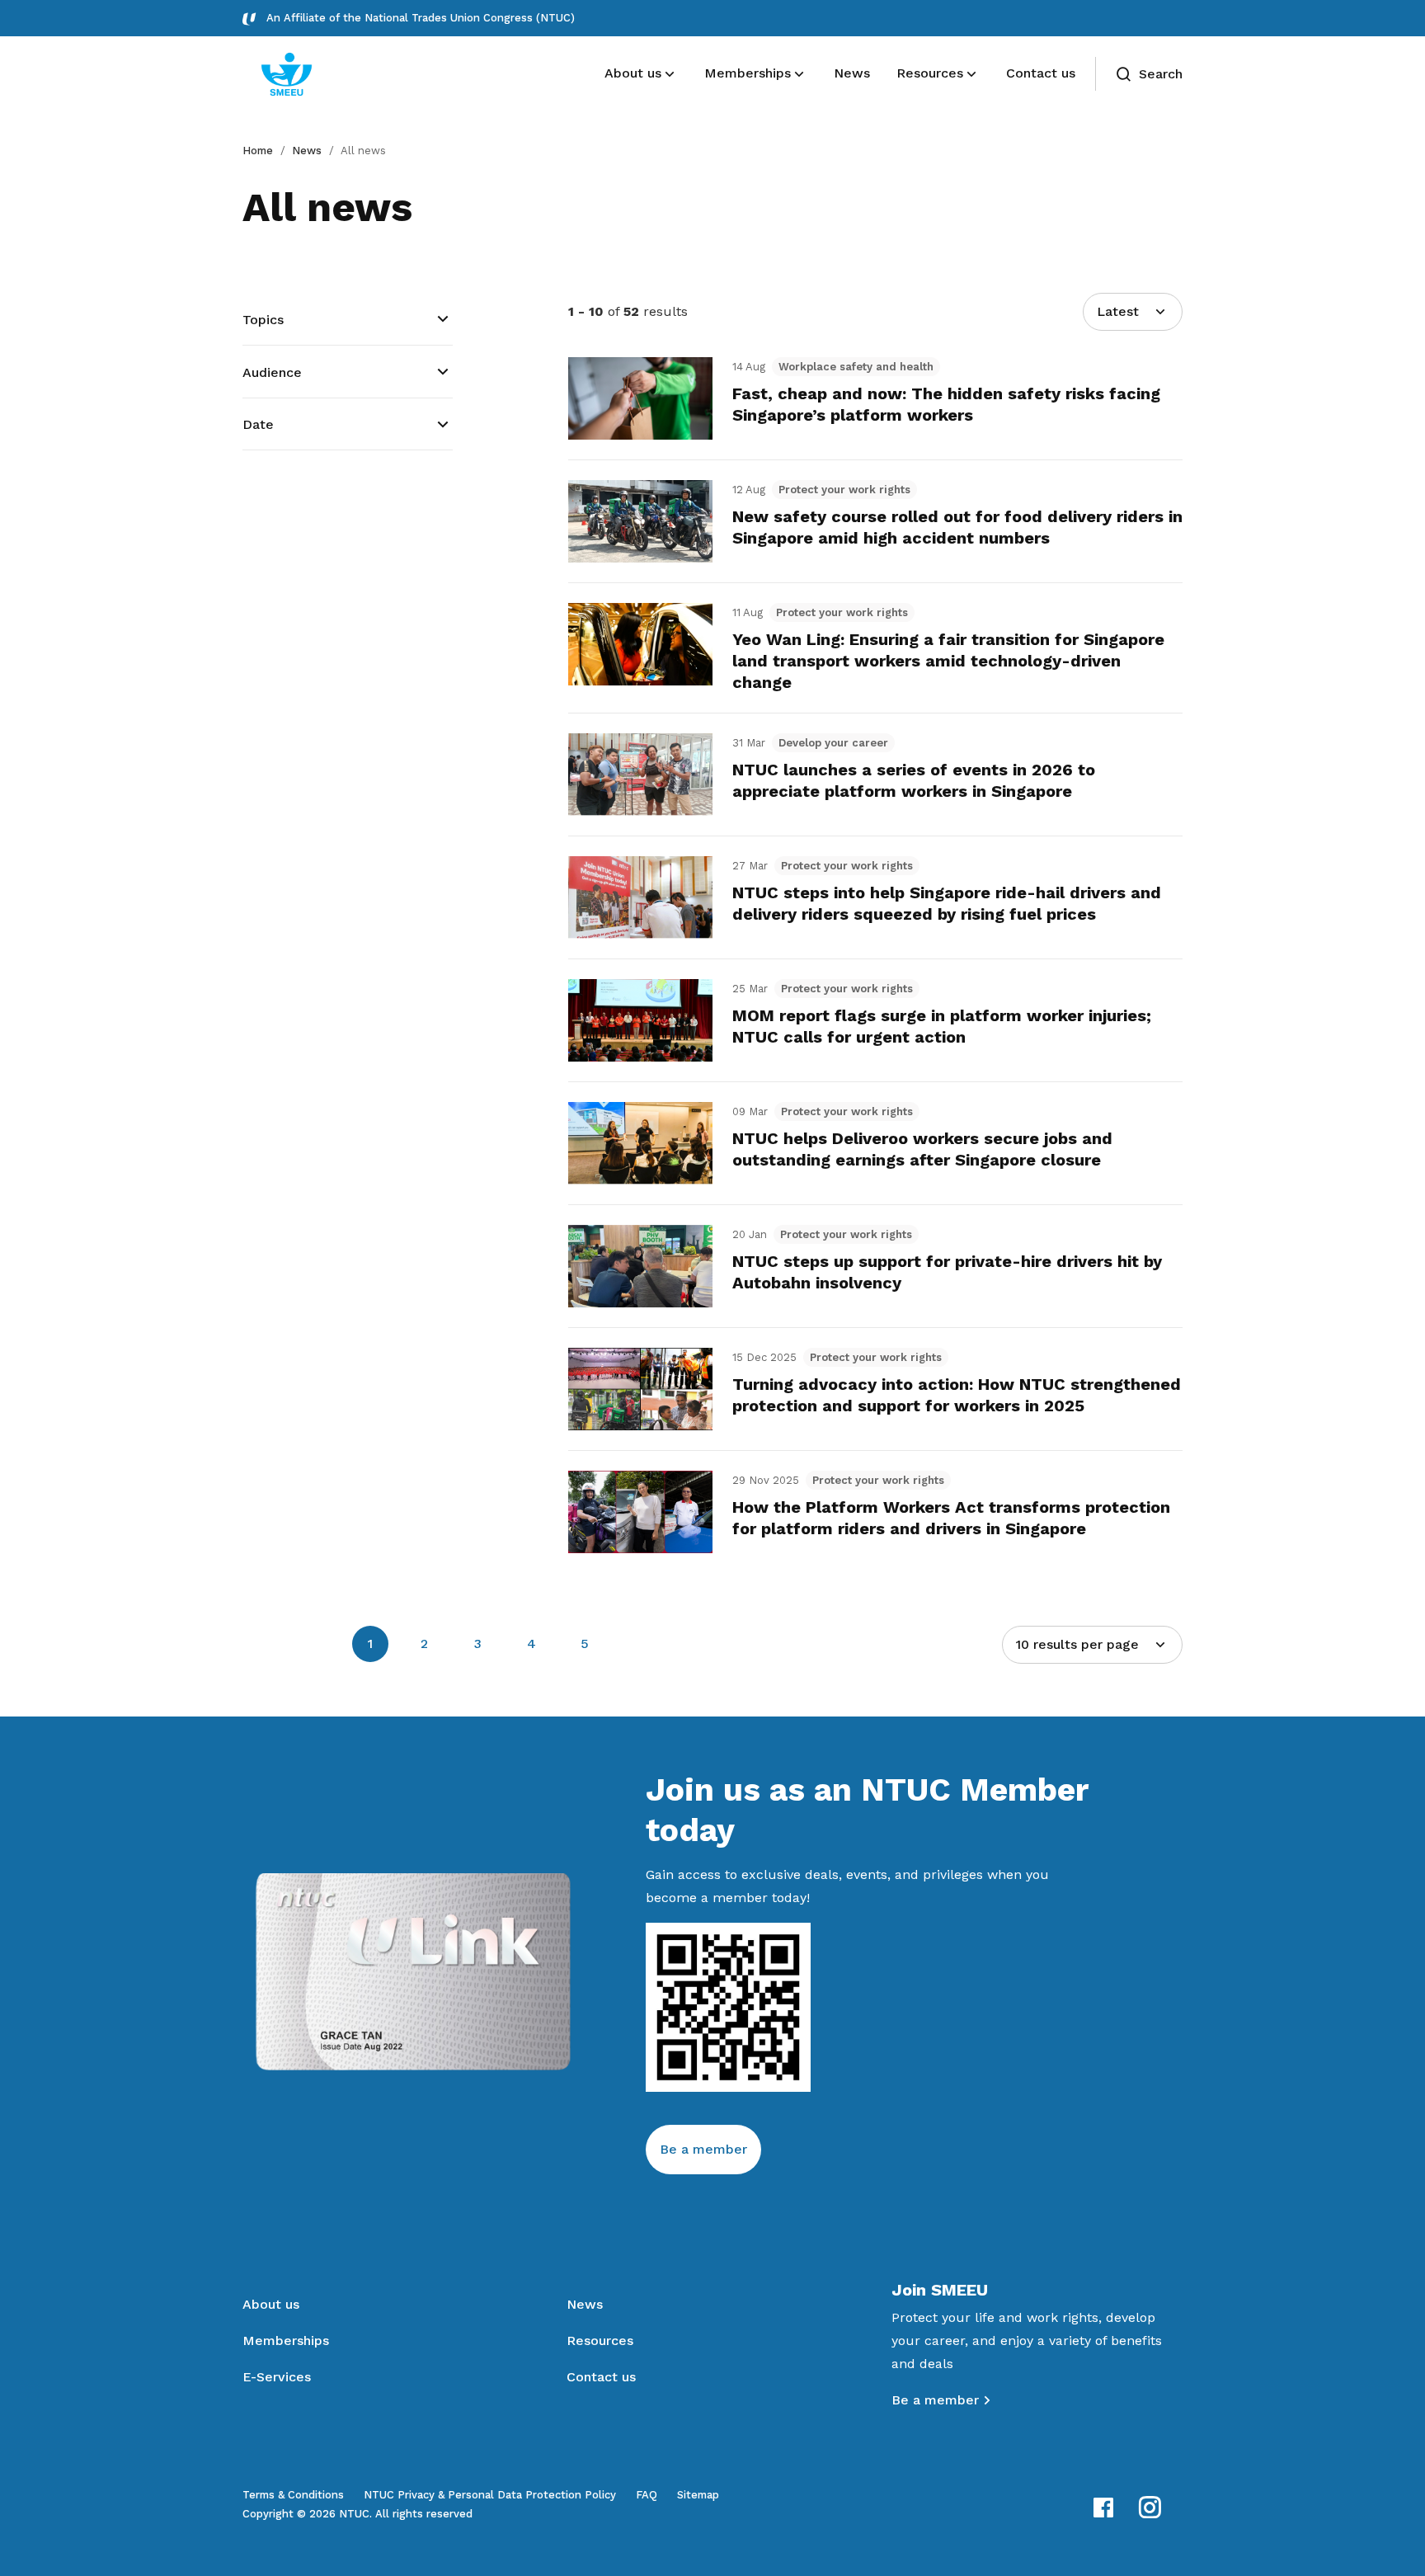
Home (258, 151)
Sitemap (698, 2495)
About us (271, 2304)
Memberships (286, 2341)
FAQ (647, 2495)
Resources (600, 2341)
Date (258, 424)
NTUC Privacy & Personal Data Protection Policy (490, 2495)
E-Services (277, 2377)
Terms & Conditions (293, 2495)
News (307, 151)
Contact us (601, 2377)
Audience (272, 372)
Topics (263, 320)
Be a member (703, 2149)
